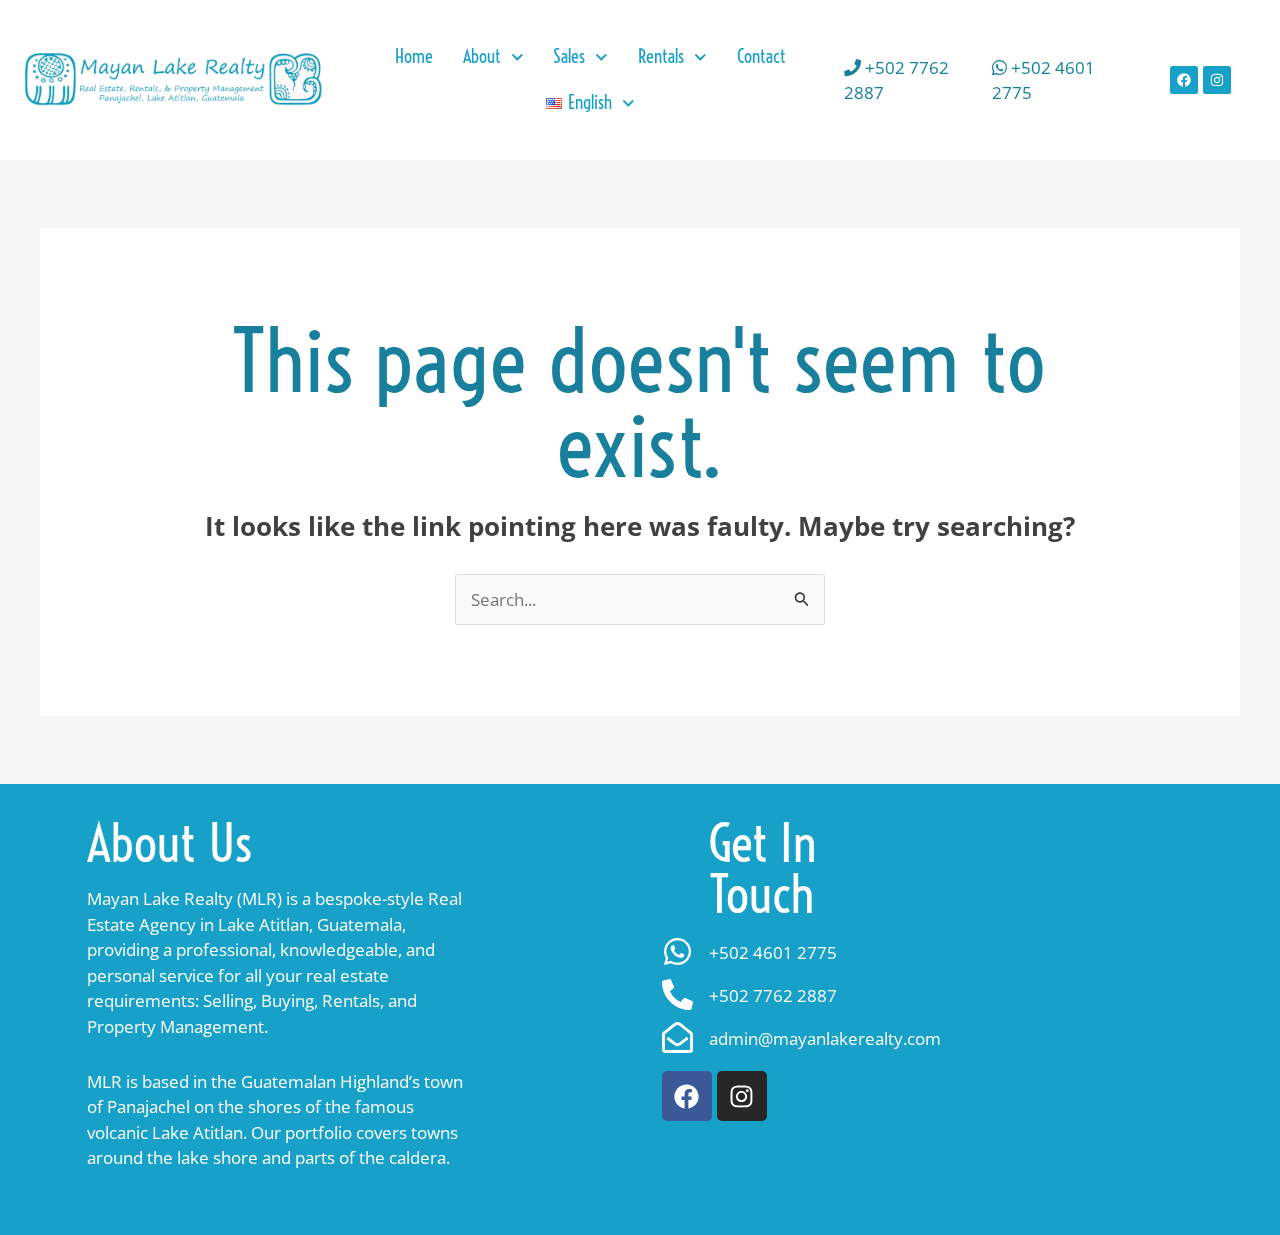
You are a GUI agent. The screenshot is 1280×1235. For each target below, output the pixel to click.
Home (414, 56)
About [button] (482, 56)
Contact (761, 56)
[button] (590, 103)
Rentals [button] (661, 56)
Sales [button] (569, 56)
